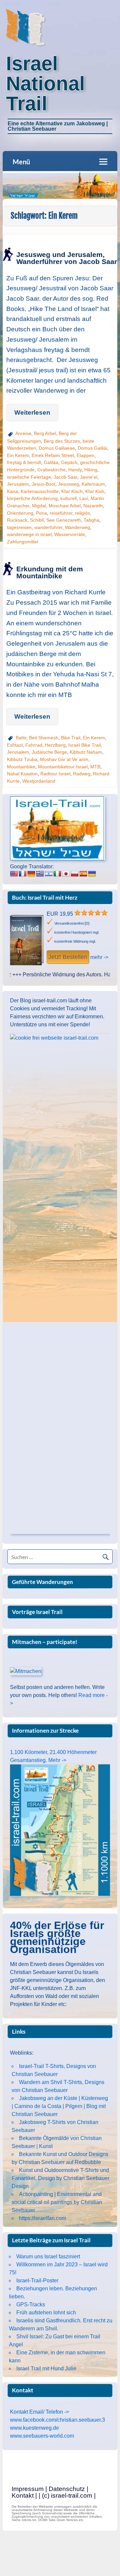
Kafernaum (93, 484)
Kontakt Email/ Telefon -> (39, 2412)
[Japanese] (66, 874)
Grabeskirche (51, 470)
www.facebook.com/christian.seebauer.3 (57, 2420)
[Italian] (57, 874)
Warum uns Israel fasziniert (48, 2256)
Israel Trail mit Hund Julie (46, 2368)
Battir (21, 738)
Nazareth (93, 506)
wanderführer (48, 527)
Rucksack (17, 520)
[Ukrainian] (92, 874)
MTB (95, 767)
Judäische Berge (49, 752)
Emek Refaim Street (53, 455)
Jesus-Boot (43, 484)
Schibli (37, 520)
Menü (21, 162)
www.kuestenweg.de (34, 2428)
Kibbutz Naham (86, 752)
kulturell (68, 498)
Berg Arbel (45, 433)
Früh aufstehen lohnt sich (46, 2312)
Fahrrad (34, 745)
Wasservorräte (70, 534)
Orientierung (20, 513)
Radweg (82, 774)
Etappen (85, 455)
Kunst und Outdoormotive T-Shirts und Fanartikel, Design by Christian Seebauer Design (60, 2178)
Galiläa (51, 462)
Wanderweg (77, 527)
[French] (23, 874)
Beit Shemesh (44, 738)
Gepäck (69, 462)
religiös (82, 513)
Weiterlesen (32, 412)
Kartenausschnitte (40, 491)
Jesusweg (68, 484)
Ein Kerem (18, 455)
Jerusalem (18, 484)
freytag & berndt (24, 462)
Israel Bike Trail (84, 745)
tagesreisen (19, 527)
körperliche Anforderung (32, 498)
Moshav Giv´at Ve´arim (64, 759)
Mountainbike (21, 767)
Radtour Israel (55, 774)
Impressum (28, 2489)
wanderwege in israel (29, 534)
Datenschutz (67, 2489)
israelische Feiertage (29, 477)
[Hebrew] (49, 874)
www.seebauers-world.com (42, 2436)
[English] (14, 874)
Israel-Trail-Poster (37, 2280)
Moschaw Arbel (65, 506)
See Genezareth (64, 520)
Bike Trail (71, 738)
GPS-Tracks (31, 2304)
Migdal (39, 506)
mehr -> (99, 957)
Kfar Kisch (72, 491)
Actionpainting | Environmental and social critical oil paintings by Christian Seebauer (57, 2202)
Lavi (84, 498)
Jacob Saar (65, 477)
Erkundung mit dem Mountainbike (50, 572)
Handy (75, 470)
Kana (12, 491)
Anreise (23, 433)
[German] (31, 874)
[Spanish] (83, 874)
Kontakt (23, 2495)
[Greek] (40, 874)
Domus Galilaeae (57, 448)
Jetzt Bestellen (68, 957)
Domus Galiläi (92, 448)
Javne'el (89, 477)
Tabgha (91, 520)
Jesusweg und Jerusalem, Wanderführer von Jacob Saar (67, 258)
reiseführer (61, 513)
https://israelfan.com (42, 2218)
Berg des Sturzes (62, 441)
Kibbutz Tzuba (22, 759)
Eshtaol (15, 745)
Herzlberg (55, 745)
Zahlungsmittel (22, 542)
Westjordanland (39, 781)
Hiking (91, 470)
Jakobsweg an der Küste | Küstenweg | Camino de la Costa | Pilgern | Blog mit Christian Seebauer (60, 2106)
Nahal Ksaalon (22, 774)
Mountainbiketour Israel (63, 767)
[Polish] (75, 874)
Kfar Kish (95, 491)
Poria (41, 513)
